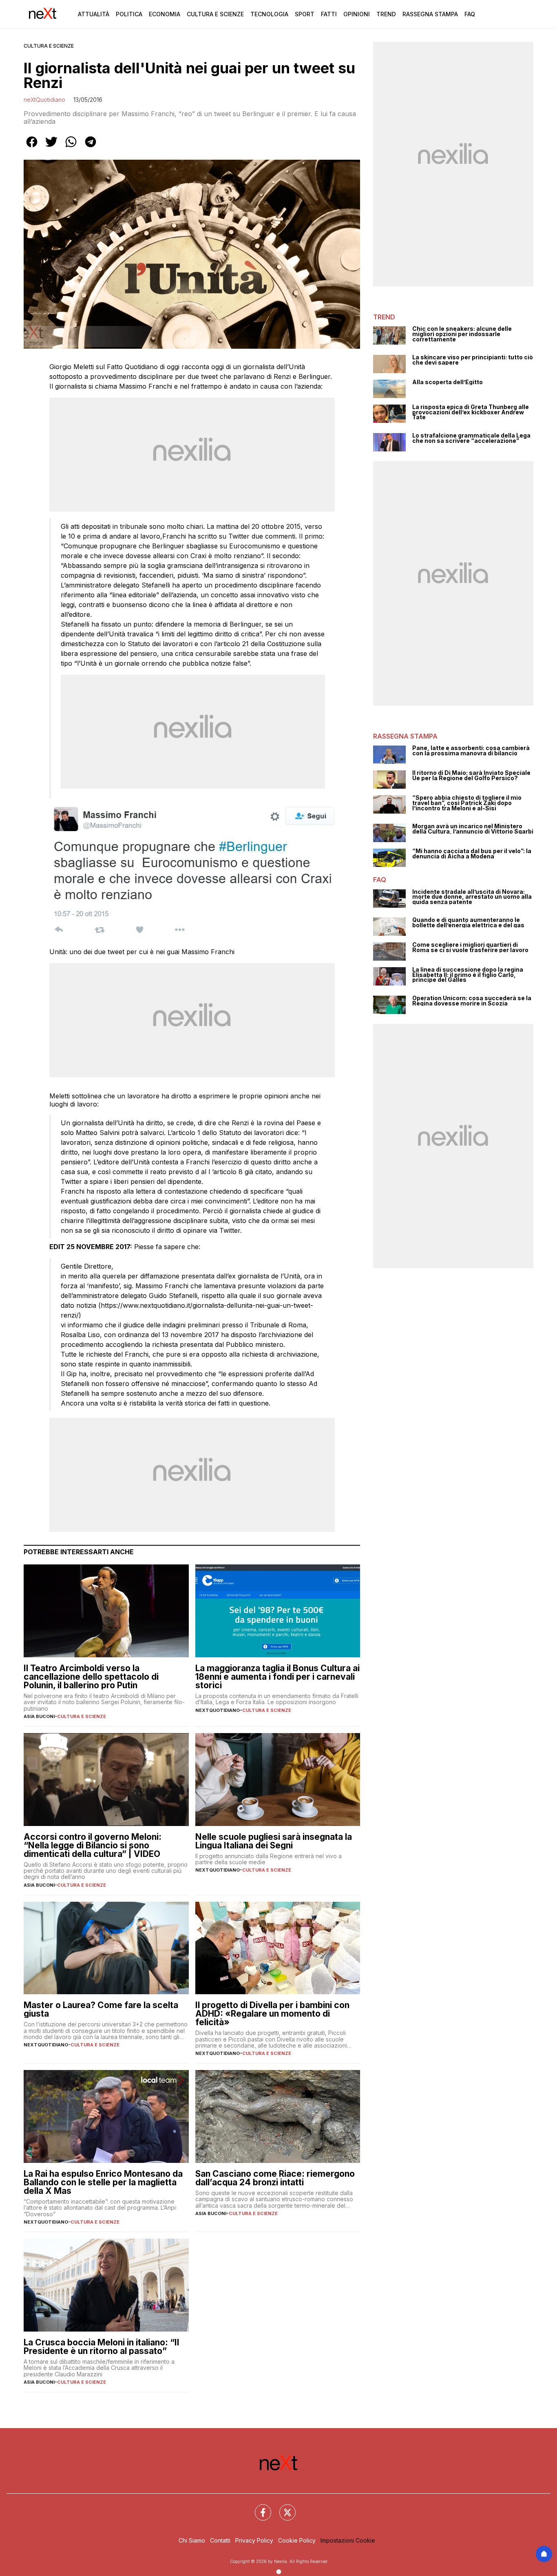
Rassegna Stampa (430, 14)
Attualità (94, 14)
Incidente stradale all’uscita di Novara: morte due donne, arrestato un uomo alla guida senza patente (472, 897)
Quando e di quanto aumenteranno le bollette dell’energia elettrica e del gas (468, 923)
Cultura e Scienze (215, 14)
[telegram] (91, 147)
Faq (470, 14)
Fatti (329, 14)
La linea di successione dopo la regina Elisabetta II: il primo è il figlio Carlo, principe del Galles (468, 975)
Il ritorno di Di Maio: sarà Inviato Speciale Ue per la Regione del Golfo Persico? (471, 775)
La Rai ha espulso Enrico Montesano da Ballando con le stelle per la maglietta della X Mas (103, 2182)
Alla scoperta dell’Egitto (448, 382)
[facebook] (32, 147)
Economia (165, 14)
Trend (386, 14)
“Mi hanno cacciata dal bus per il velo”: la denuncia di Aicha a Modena (472, 854)
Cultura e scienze (49, 46)
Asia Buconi (39, 1716)
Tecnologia (269, 14)
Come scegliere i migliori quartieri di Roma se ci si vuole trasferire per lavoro (470, 947)
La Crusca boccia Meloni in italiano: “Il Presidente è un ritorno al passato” (101, 2347)
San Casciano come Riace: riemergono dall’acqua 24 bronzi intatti (275, 2178)
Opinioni (357, 14)
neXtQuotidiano (44, 100)
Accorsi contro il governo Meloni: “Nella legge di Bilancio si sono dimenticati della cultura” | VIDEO (93, 1845)
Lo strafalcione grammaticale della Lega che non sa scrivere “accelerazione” (471, 438)
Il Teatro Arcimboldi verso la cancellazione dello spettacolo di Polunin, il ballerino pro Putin (91, 1677)
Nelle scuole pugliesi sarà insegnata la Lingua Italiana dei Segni (274, 1841)
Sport (305, 14)
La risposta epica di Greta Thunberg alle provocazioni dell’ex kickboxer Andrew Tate (471, 412)
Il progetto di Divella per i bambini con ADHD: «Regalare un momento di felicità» (272, 2014)
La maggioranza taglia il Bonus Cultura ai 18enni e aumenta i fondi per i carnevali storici (277, 1677)
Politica (129, 14)
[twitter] (51, 147)
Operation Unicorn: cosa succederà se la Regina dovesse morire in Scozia (472, 1001)
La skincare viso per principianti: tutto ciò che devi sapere (473, 360)
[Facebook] (258, 2508)
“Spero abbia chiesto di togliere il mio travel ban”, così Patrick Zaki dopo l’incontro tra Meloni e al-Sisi (467, 803)
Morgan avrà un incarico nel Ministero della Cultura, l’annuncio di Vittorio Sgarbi (473, 829)
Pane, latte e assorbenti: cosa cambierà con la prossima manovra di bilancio (471, 751)
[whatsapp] (71, 147)
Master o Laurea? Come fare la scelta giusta (101, 2009)
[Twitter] (283, 2508)
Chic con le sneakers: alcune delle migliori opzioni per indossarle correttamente (462, 334)
